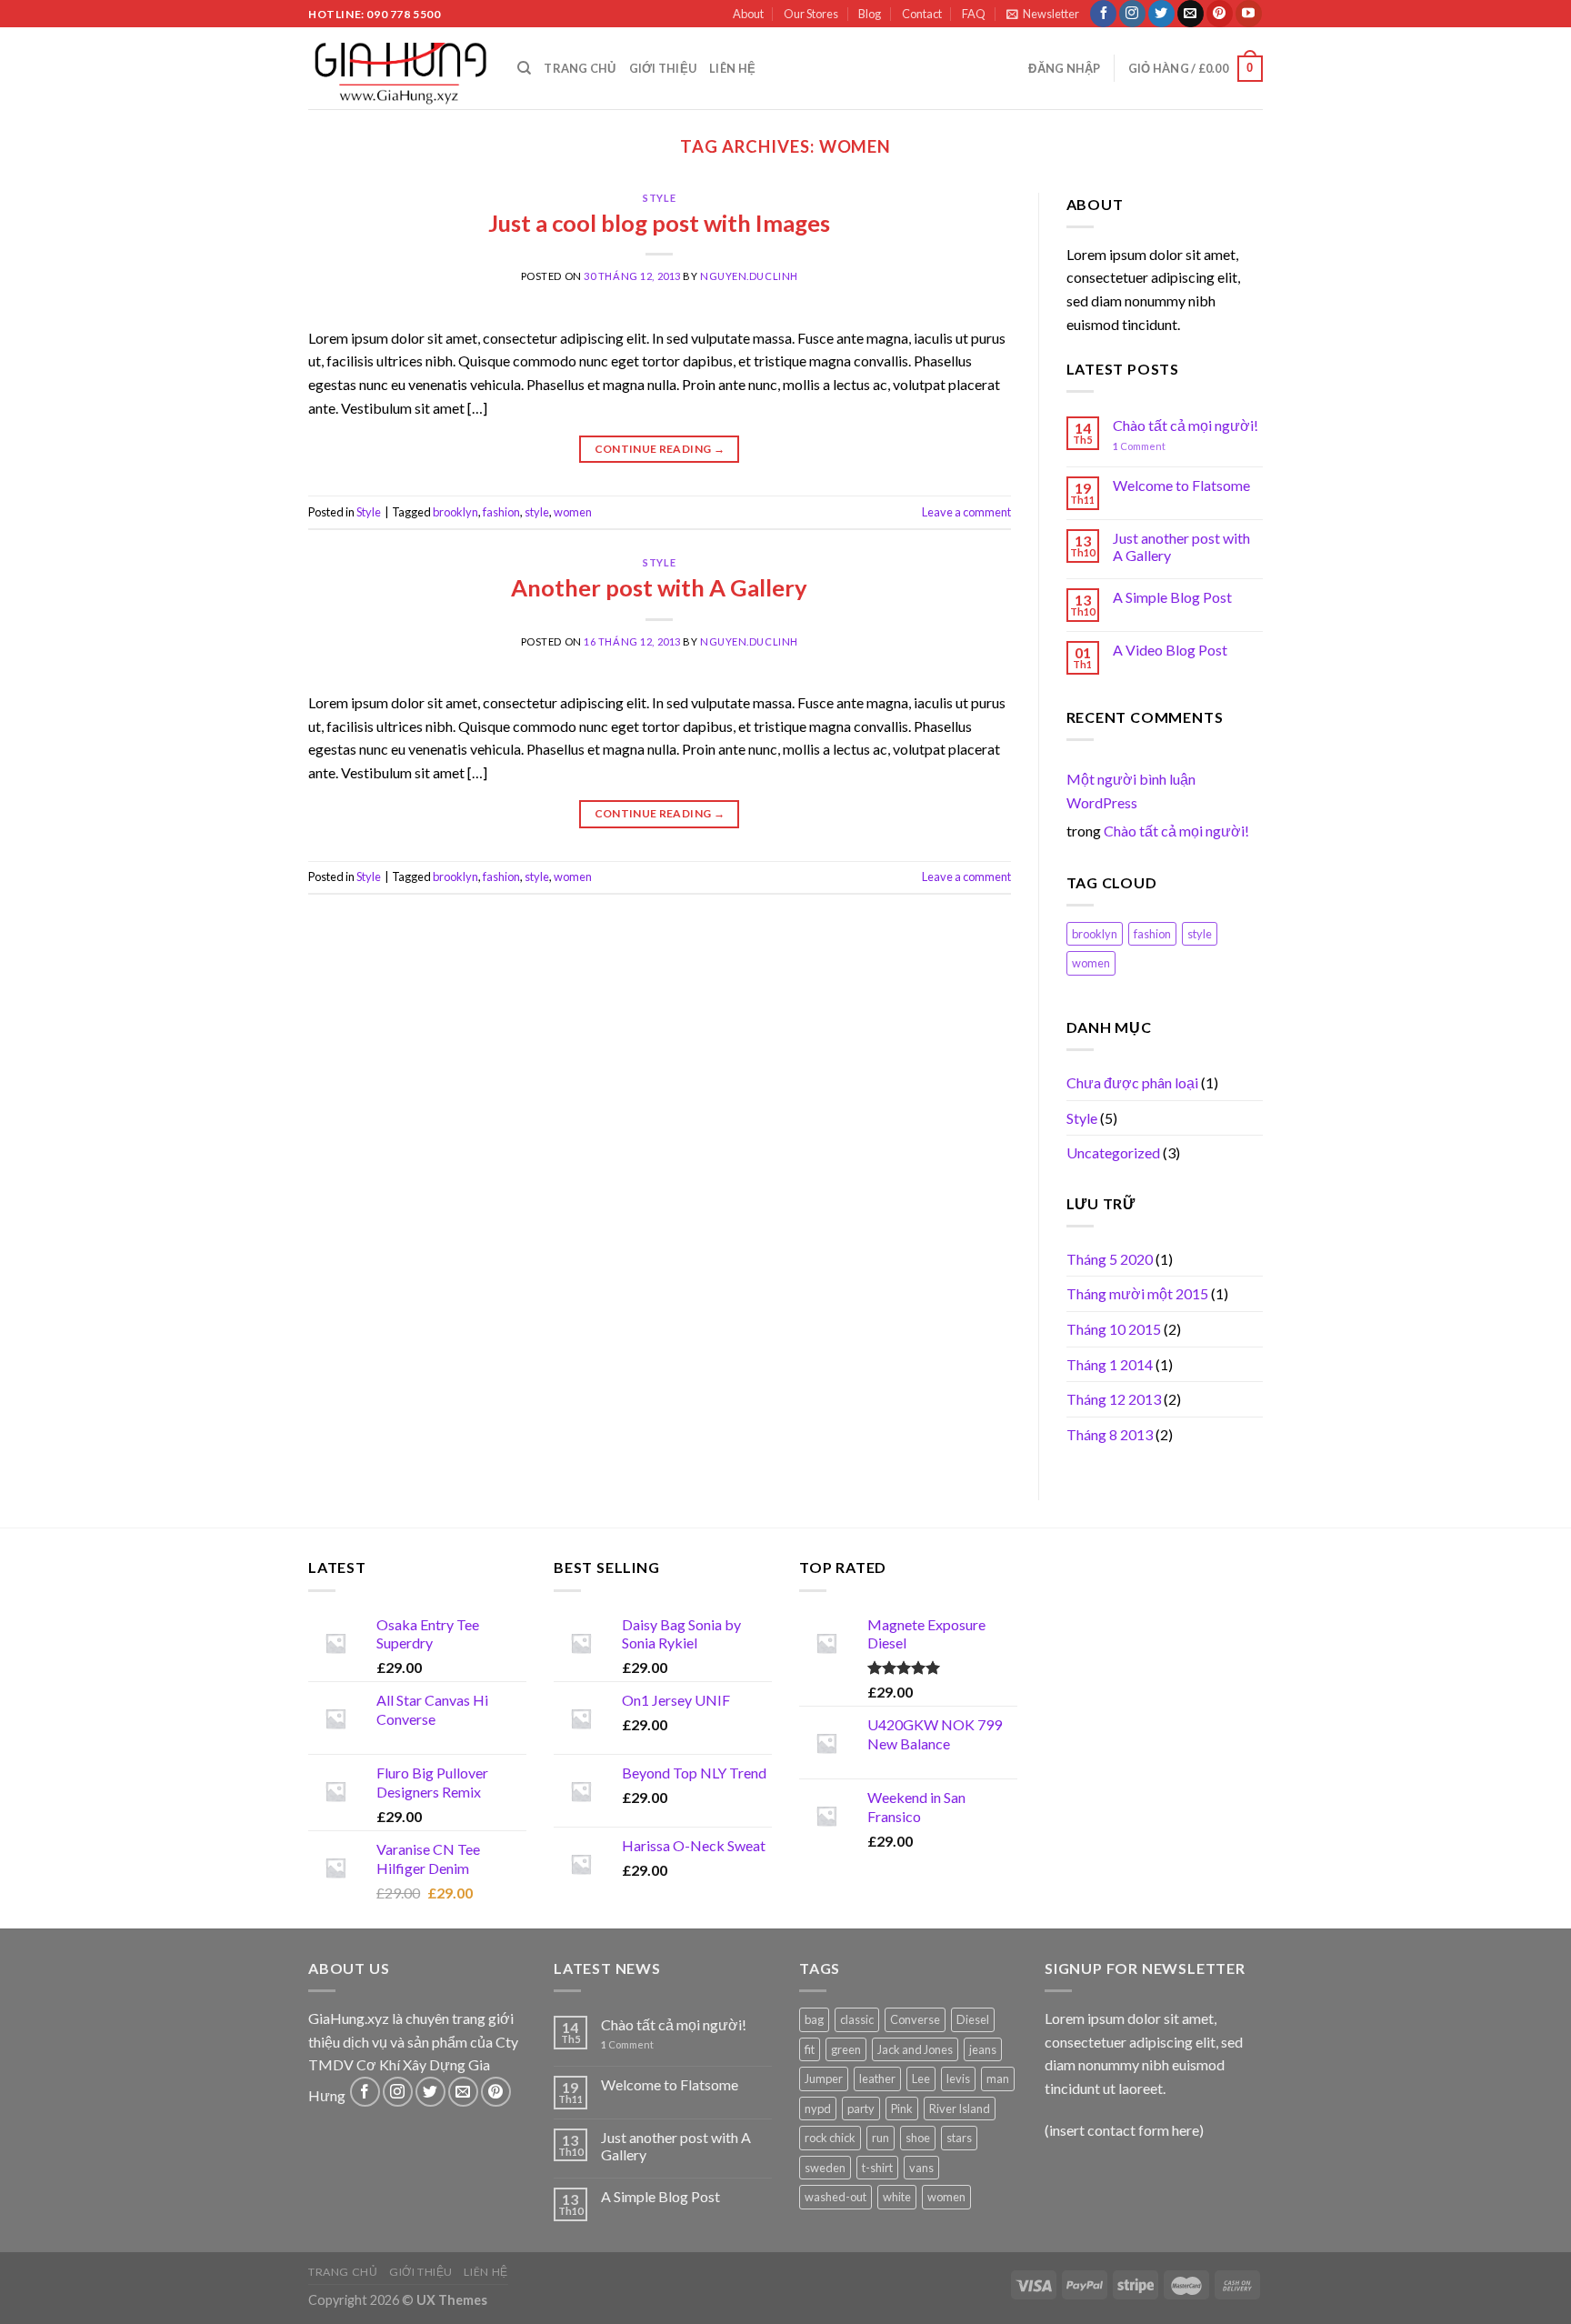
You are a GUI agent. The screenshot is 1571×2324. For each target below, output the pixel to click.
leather (877, 2079)
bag (814, 2019)
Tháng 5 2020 (1110, 1259)
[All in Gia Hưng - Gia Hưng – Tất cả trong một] (399, 68)
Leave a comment (966, 512)
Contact (922, 14)
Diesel (973, 2019)
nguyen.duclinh (749, 276)
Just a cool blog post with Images (659, 223)
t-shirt (877, 2168)
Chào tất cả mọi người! (1186, 425)
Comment (1139, 446)
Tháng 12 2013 (1114, 1399)
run (881, 2138)
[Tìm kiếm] (524, 68)
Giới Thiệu (663, 68)
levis (958, 2079)
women (573, 512)
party (861, 2109)
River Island (960, 2109)
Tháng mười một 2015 (1137, 1293)
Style (659, 198)
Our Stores (811, 14)
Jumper (824, 2079)
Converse (915, 2019)
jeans (983, 2049)
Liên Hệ (732, 68)
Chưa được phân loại (1132, 1082)
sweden (825, 2168)
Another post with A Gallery (659, 587)
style (537, 512)
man (998, 2079)
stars (959, 2138)
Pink (902, 2109)
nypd (818, 2109)
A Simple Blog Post (1172, 597)
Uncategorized (1113, 1152)
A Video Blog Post (1170, 650)
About (748, 14)
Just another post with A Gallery (1181, 546)
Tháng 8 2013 (1110, 1434)
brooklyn (455, 512)
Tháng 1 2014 (1110, 1364)
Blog (870, 14)
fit (810, 2049)
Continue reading (660, 449)
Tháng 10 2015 (1114, 1329)
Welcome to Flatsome (1181, 485)
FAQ (974, 14)
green (846, 2049)
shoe (918, 2138)
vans (921, 2168)
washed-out (836, 2197)
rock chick (830, 2138)
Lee (921, 2079)
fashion (501, 512)
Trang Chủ (580, 68)
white (897, 2197)
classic (857, 2019)
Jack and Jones (915, 2049)
